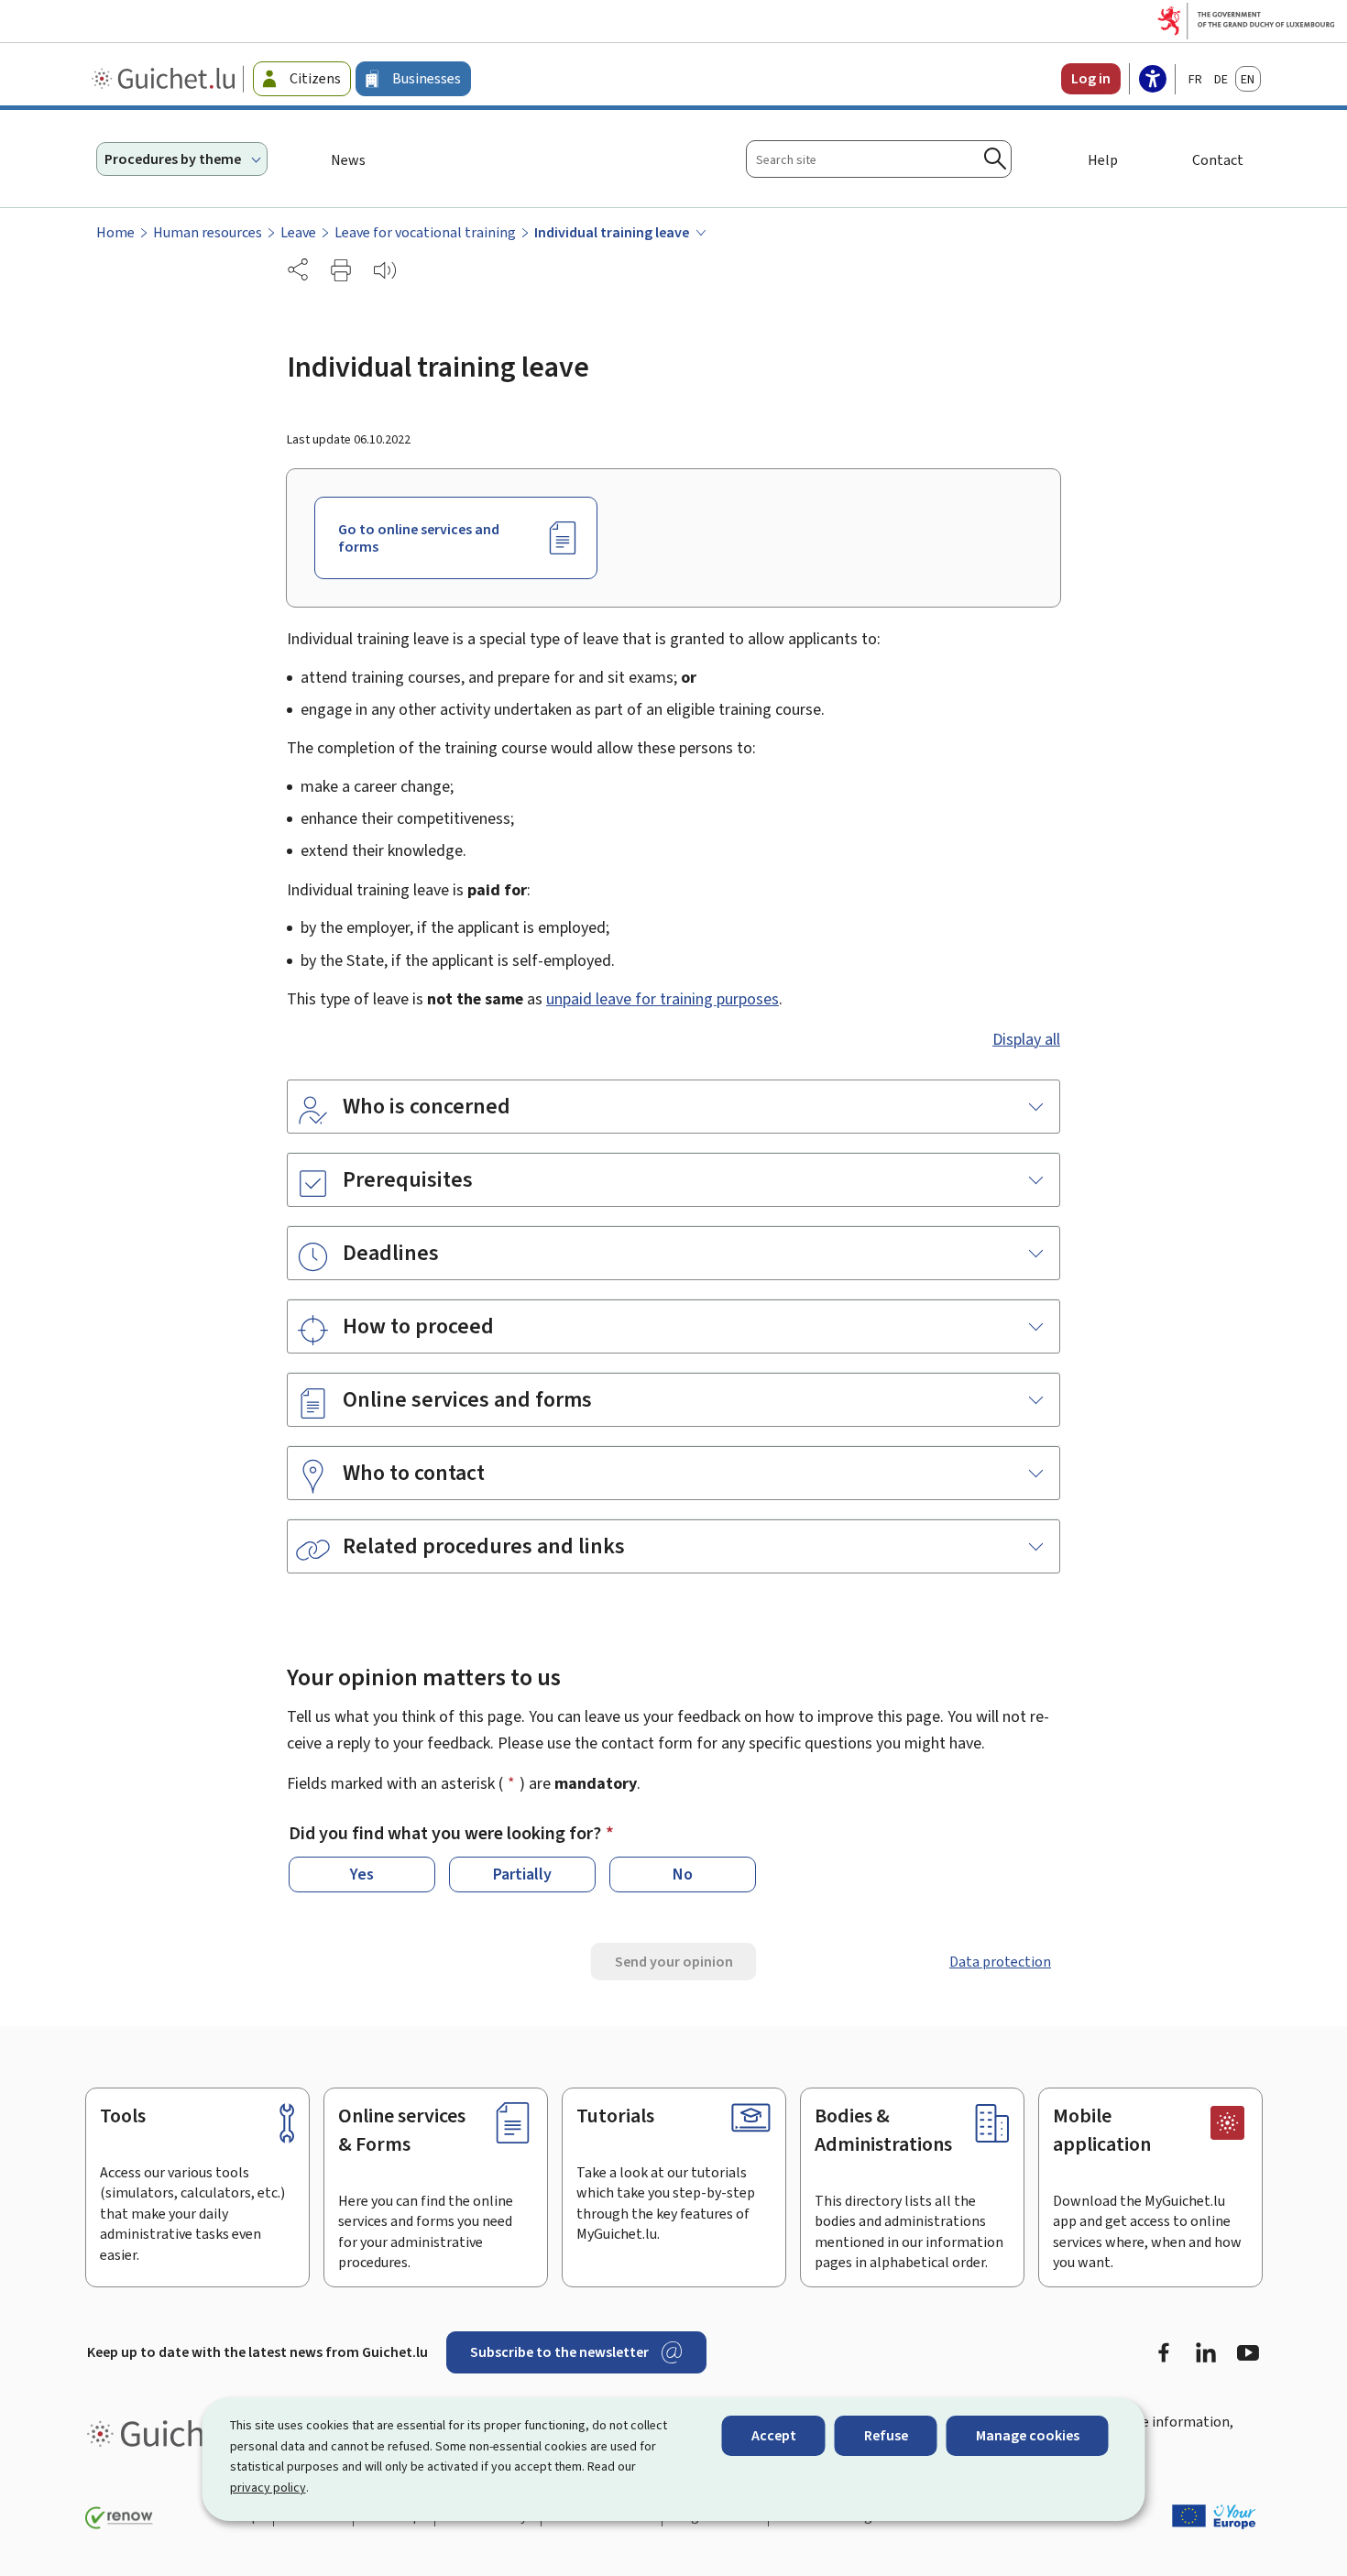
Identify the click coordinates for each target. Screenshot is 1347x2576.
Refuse (886, 2435)
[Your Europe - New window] (1214, 2516)
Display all (1026, 1039)
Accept (774, 2435)
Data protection (1000, 1962)
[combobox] (879, 159)
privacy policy (268, 2488)
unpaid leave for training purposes (663, 999)
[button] (341, 270)
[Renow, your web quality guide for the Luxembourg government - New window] (119, 2518)
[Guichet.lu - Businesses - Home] (165, 79)
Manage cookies (1028, 2435)
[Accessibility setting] (1153, 81)
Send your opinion (674, 1962)
